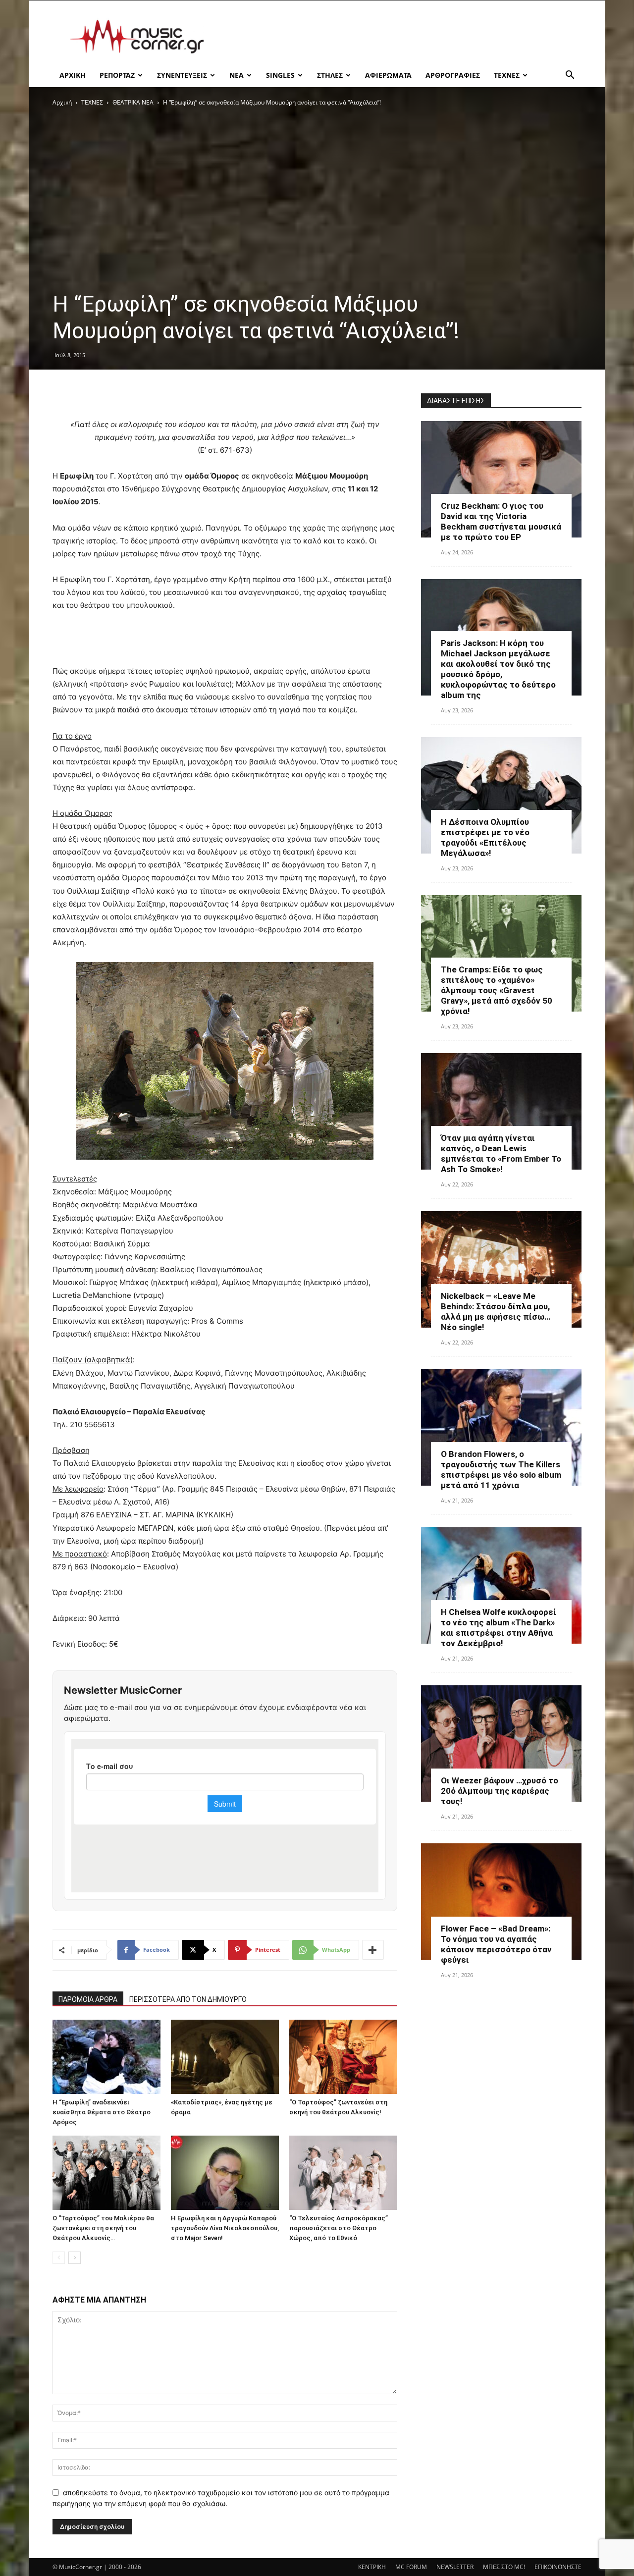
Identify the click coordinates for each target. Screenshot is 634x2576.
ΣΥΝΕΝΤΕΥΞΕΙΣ (182, 75)
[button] (570, 76)
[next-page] (75, 2258)
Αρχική (62, 102)
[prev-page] (59, 2258)
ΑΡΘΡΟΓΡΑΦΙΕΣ (453, 75)
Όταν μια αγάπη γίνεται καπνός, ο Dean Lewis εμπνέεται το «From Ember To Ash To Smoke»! (501, 1154)
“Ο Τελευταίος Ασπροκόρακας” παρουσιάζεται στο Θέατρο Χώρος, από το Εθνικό (339, 2228)
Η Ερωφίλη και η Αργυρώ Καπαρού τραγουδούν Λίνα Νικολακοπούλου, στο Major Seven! (225, 2228)
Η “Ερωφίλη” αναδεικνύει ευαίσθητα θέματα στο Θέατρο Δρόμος (102, 2112)
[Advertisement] (401, 37)
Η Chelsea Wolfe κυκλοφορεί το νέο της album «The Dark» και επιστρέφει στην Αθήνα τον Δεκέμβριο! (499, 1628)
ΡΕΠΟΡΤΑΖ (117, 75)
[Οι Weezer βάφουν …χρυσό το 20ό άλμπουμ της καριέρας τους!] (501, 1744)
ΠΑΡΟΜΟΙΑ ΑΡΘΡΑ (88, 1999)
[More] (373, 1950)
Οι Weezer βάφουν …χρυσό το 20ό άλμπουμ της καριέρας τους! (500, 1791)
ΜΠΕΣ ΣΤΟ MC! (504, 2567)
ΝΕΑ (237, 75)
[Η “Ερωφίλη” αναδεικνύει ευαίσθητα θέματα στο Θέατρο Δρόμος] (106, 2057)
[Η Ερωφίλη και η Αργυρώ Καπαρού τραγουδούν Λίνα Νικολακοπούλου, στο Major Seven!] (225, 2173)
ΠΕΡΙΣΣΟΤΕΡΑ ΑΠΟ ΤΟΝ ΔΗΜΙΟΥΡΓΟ (188, 1999)
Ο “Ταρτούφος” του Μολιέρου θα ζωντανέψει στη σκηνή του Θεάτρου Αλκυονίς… (103, 2228)
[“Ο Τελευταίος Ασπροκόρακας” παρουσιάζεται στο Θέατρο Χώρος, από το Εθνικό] (343, 2173)
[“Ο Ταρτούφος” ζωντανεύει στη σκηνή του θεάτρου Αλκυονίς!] (343, 2057)
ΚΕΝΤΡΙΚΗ (372, 2567)
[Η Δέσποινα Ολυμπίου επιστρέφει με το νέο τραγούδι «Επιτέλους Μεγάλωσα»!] (501, 795)
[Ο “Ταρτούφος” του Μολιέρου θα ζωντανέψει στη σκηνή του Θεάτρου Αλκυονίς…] (106, 2173)
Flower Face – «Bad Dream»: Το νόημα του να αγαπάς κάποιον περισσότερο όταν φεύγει (496, 1944)
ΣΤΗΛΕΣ (330, 75)
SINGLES (280, 75)
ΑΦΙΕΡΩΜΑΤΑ (388, 75)
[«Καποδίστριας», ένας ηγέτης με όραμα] (225, 2057)
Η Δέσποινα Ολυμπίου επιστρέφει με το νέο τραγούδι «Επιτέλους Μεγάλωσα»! (485, 837)
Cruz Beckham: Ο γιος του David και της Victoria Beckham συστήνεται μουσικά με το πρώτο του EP (501, 521)
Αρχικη (73, 75)
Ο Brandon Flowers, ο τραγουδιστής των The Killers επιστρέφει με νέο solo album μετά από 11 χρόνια (501, 1470)
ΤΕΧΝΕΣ (507, 75)
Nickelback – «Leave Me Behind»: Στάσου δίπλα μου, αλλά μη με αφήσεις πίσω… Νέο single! (496, 1312)
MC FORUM (411, 2567)
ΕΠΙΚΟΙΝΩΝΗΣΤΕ (558, 2567)
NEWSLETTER (455, 2567)
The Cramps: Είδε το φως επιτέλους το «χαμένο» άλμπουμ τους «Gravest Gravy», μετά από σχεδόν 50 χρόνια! (497, 990)
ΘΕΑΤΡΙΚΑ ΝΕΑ (133, 102)
